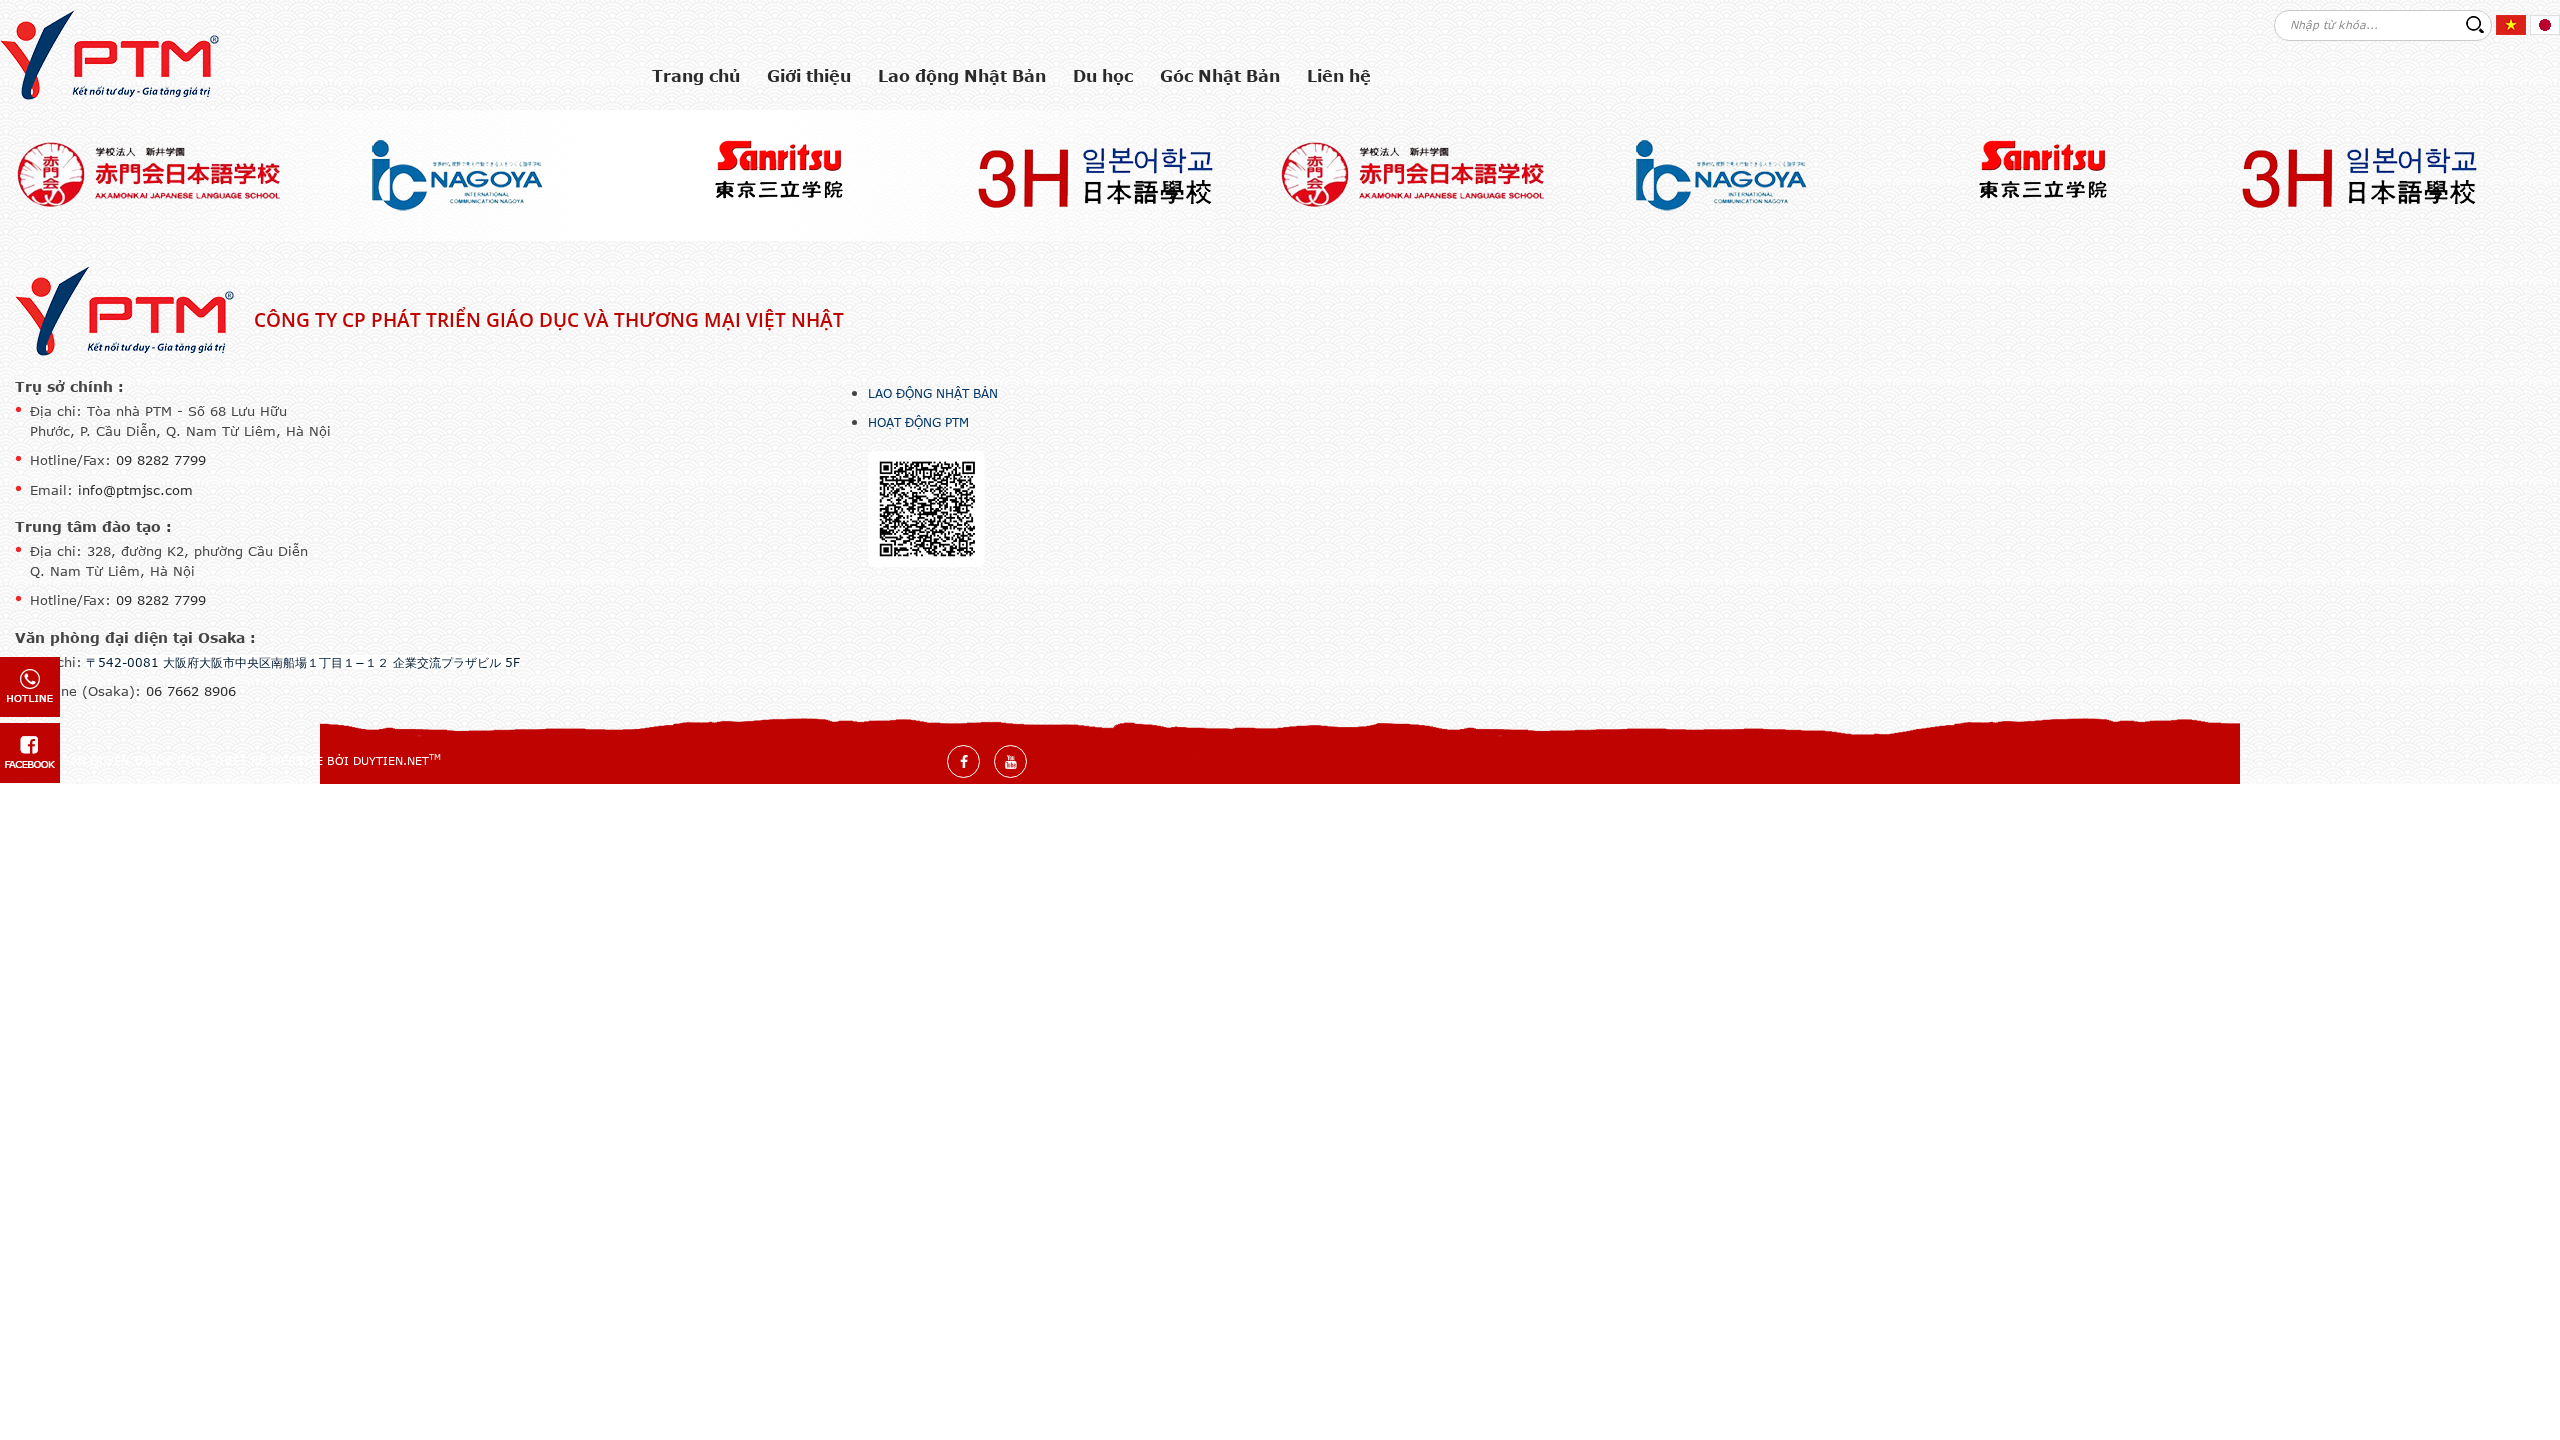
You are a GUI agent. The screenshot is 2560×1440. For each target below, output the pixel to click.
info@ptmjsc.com (135, 490)
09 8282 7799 (161, 460)
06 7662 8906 (191, 691)
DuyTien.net (391, 760)
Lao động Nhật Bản (933, 393)
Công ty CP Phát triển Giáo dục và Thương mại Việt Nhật (549, 320)
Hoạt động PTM (918, 422)
